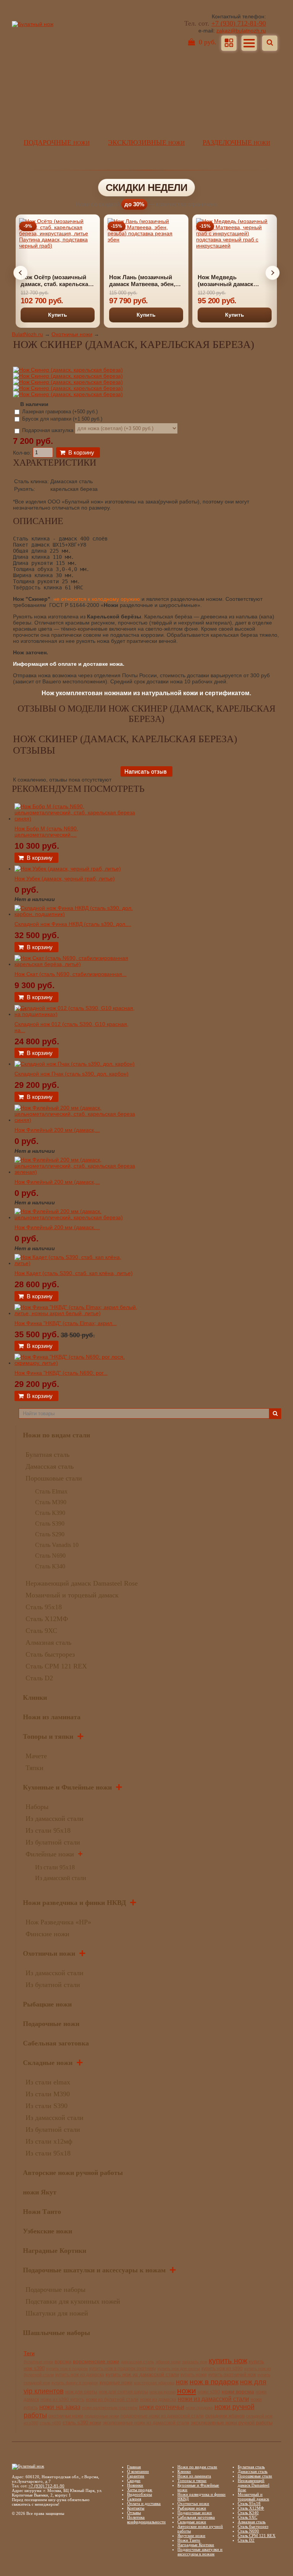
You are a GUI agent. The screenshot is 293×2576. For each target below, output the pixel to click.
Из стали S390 (47, 2106)
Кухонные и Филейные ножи (67, 1787)
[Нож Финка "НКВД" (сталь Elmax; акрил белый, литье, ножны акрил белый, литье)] (76, 1313)
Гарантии (136, 2476)
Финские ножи (47, 1934)
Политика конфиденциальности (146, 2519)
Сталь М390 (51, 1502)
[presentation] (21, 273)
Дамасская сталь (50, 1466)
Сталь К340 (50, 1566)
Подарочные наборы (56, 2290)
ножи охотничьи (162, 2407)
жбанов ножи (168, 2362)
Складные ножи (48, 2063)
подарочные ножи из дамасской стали (162, 2416)
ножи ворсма (238, 2392)
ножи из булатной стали (112, 2400)
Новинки (135, 2485)
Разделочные (236, 142)
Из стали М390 (48, 2094)
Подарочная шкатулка (48, 430)
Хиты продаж (140, 2490)
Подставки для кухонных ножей (73, 2301)
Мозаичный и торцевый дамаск (72, 1595)
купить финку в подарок (75, 2383)
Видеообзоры (139, 2494)
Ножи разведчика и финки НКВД (74, 1903)
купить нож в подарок (67, 2369)
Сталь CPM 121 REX (56, 1666)
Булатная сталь (47, 1455)
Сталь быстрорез (50, 1654)
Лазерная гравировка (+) (59, 412)
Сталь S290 (50, 1534)
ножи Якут (40, 2192)
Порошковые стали (54, 1478)
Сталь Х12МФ (47, 1619)
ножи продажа (199, 2408)
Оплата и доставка (144, 2503)
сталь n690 (50, 2423)
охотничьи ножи (66, 2416)
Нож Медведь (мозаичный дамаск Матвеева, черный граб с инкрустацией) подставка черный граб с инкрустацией (233, 281)
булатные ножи (38, 2362)
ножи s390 (209, 2392)
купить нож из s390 (222, 2369)
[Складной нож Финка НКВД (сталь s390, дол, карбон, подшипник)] (76, 914)
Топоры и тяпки (48, 1736)
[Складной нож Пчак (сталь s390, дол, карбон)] (75, 1064)
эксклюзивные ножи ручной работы (232, 2423)
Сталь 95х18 (44, 1607)
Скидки (134, 2481)
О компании (138, 2471)
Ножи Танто (42, 2212)
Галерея (134, 2499)
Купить (58, 315)
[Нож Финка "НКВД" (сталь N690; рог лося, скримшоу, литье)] (76, 1363)
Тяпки (35, 1768)
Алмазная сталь (48, 1642)
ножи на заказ (60, 2407)
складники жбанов (225, 2416)
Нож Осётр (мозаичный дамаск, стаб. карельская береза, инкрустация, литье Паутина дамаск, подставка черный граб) (56, 281)
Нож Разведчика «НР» (58, 1922)
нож (182, 2382)
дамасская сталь (138, 2362)
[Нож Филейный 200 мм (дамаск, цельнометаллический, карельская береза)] (76, 1217)
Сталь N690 (50, 1556)
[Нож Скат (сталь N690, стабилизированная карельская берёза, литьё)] (76, 964)
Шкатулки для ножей (57, 2313)
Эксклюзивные (146, 142)
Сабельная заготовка (56, 2043)
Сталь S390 (50, 1523)
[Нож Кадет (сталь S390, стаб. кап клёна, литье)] (76, 1263)
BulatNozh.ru (27, 334)
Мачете (36, 1756)
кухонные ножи (116, 2383)
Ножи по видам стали (56, 1435)
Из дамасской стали (55, 1819)
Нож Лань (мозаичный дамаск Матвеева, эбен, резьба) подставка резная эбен (145, 281)
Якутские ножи (191, 2536)
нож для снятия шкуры (123, 2392)
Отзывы (134, 2513)
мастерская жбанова (154, 2383)
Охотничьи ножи (72, 334)
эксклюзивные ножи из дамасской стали (146, 2423)
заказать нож (195, 2362)
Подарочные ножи (51, 2024)
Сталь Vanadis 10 (57, 1545)
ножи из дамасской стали (213, 2399)
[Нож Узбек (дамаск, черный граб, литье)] (68, 869)
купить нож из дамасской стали (142, 2375)
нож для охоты (81, 2392)
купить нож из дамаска (80, 2375)
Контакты (136, 2508)
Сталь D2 (39, 1678)
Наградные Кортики (55, 2251)
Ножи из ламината (52, 1717)
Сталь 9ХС (41, 1631)
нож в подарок (214, 2382)
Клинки (35, 1697)
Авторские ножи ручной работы (73, 2173)
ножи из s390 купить (62, 2399)
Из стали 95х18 (48, 1830)
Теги (29, 2353)
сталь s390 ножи (82, 2423)
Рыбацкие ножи (47, 2004)
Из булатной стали (53, 1842)
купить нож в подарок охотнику (123, 2368)
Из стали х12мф (49, 2141)
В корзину (81, 452)
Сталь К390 (50, 1513)
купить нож (228, 2361)
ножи (187, 2391)
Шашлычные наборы (56, 2333)
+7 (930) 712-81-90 (239, 23)
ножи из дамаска (158, 2399)
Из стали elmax (48, 2082)
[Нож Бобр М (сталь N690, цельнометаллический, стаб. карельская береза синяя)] (76, 819)
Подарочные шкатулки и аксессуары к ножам (94, 2270)
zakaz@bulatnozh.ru (241, 31)
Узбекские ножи (47, 2231)
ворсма (63, 2362)
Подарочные (57, 142)
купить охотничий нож (232, 2375)
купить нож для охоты (179, 2369)
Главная (134, 2467)
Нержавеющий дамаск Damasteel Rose (82, 1583)
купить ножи (194, 2375)
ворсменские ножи (96, 2361)
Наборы (37, 1807)
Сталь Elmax (51, 1491)
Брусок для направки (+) (61, 419)
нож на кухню (163, 2392)
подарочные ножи (102, 2416)
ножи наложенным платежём (110, 2408)
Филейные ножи (50, 1854)
